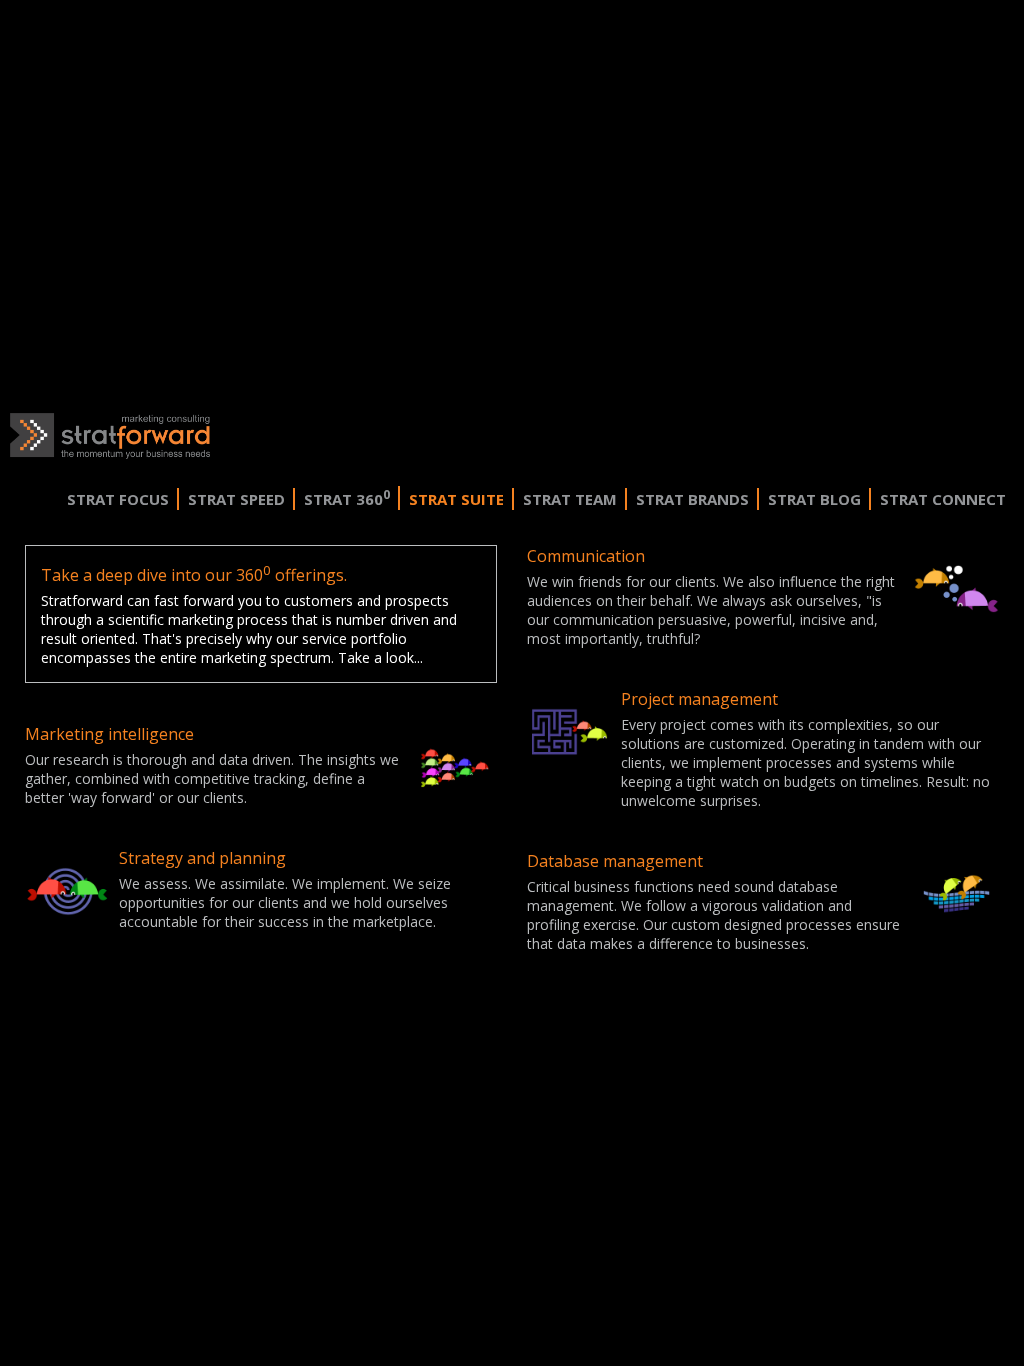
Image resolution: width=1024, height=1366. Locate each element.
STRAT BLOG (814, 499)
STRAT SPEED (236, 499)
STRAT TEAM (570, 499)
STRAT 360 (347, 499)
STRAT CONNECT (943, 499)
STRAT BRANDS (692, 499)
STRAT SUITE (456, 499)
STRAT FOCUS (118, 499)
